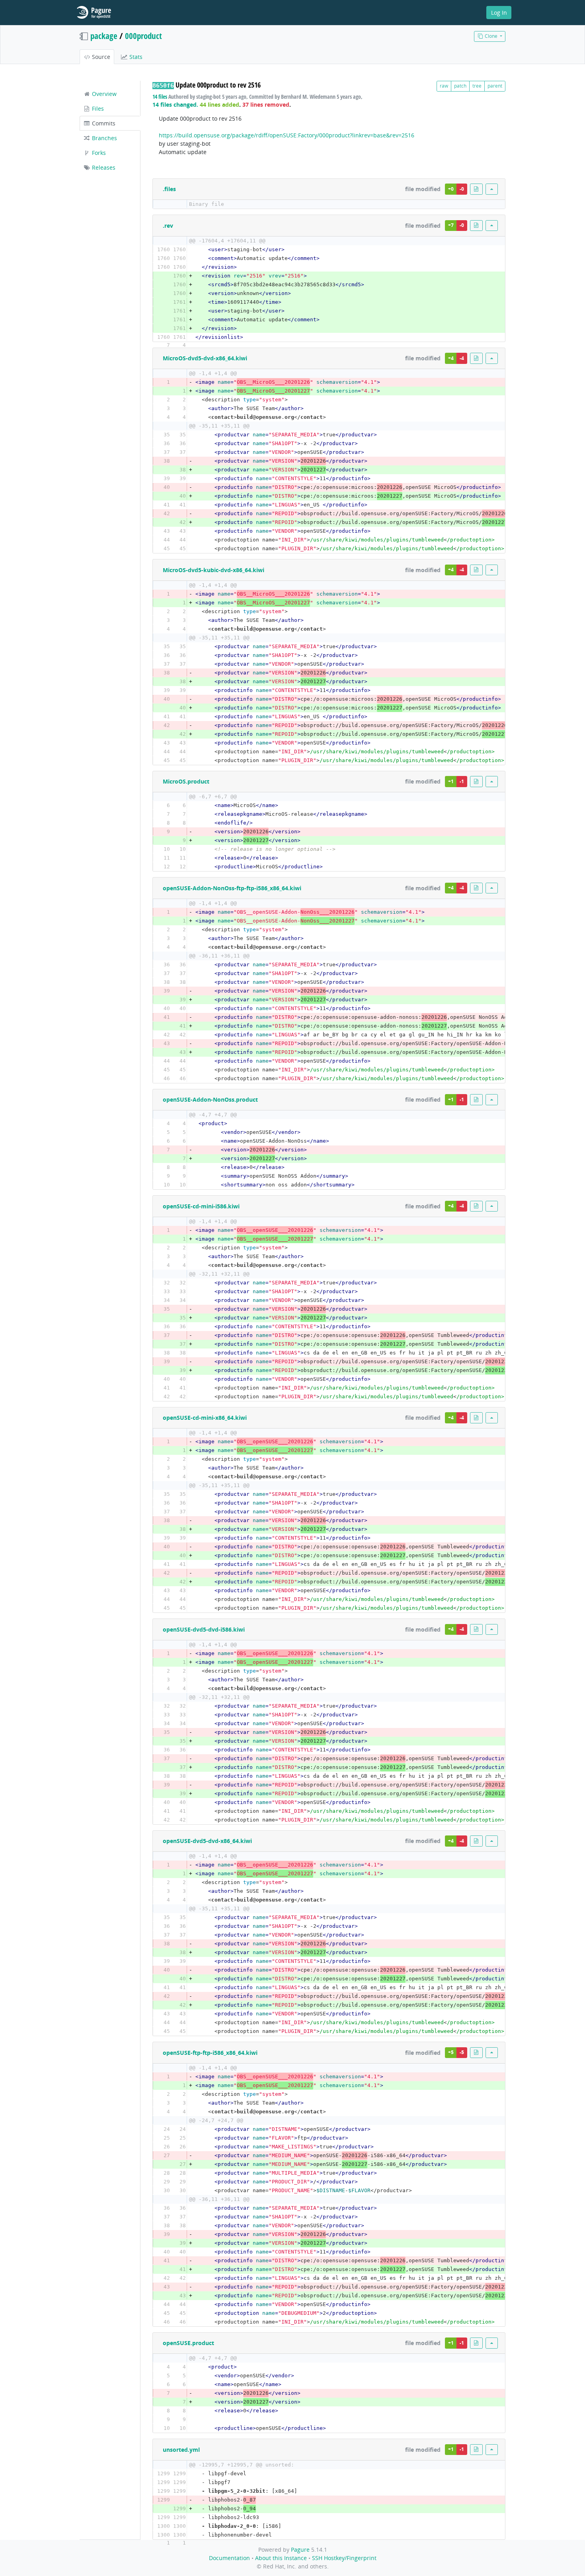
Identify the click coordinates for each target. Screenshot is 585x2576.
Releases (103, 167)
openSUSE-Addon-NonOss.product (210, 1099)
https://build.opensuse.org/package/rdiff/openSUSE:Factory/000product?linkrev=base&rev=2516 (287, 135)
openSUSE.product (188, 2343)
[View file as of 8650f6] (476, 189)
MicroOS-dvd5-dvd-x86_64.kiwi (205, 358)
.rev (168, 226)
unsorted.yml (181, 2450)
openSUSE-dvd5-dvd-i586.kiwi (204, 1629)
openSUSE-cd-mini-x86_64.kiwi (205, 1418)
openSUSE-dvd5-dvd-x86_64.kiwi (207, 1841)
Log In (499, 13)
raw (444, 86)
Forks (98, 153)
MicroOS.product (186, 781)
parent (495, 86)
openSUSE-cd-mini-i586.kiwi (201, 1206)
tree (477, 86)
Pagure (300, 2550)
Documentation (229, 2558)
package (104, 36)
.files (169, 189)
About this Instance (281, 2558)
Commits (103, 123)
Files (97, 108)
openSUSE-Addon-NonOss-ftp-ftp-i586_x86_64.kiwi (232, 888)
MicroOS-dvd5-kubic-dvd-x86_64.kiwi (214, 570)
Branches (104, 138)
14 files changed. (175, 105)
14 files (160, 97)
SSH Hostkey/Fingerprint (344, 2558)
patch (460, 86)
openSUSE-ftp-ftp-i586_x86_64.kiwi (210, 2053)
